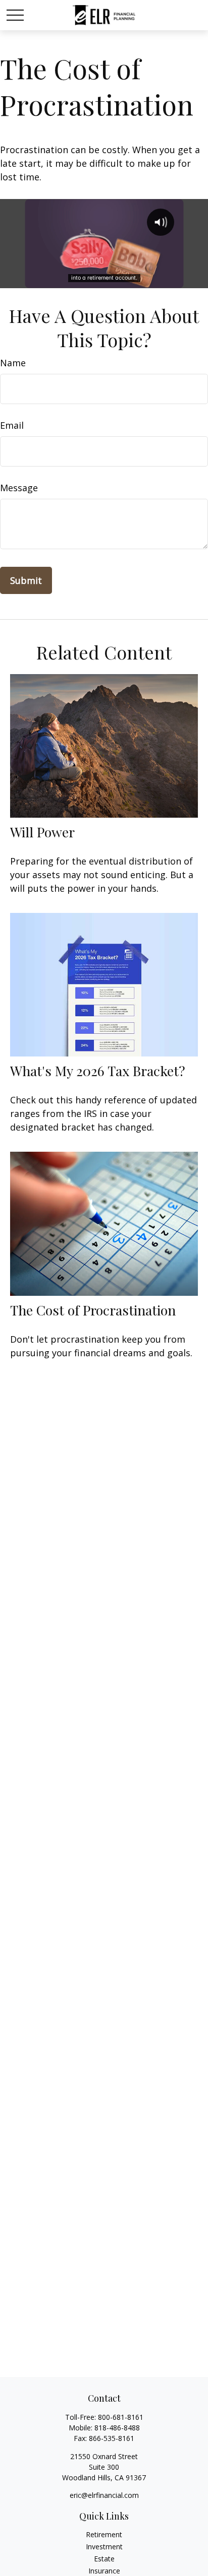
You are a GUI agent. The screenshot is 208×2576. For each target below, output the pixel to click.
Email (12, 425)
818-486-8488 (117, 2428)
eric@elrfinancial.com (104, 2495)
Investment (104, 2547)
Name (13, 363)
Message (19, 488)
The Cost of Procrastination (93, 1310)
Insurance (104, 2571)
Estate (104, 2559)
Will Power (42, 832)
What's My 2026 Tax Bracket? (98, 1071)
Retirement (104, 2534)
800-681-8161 (121, 2417)
